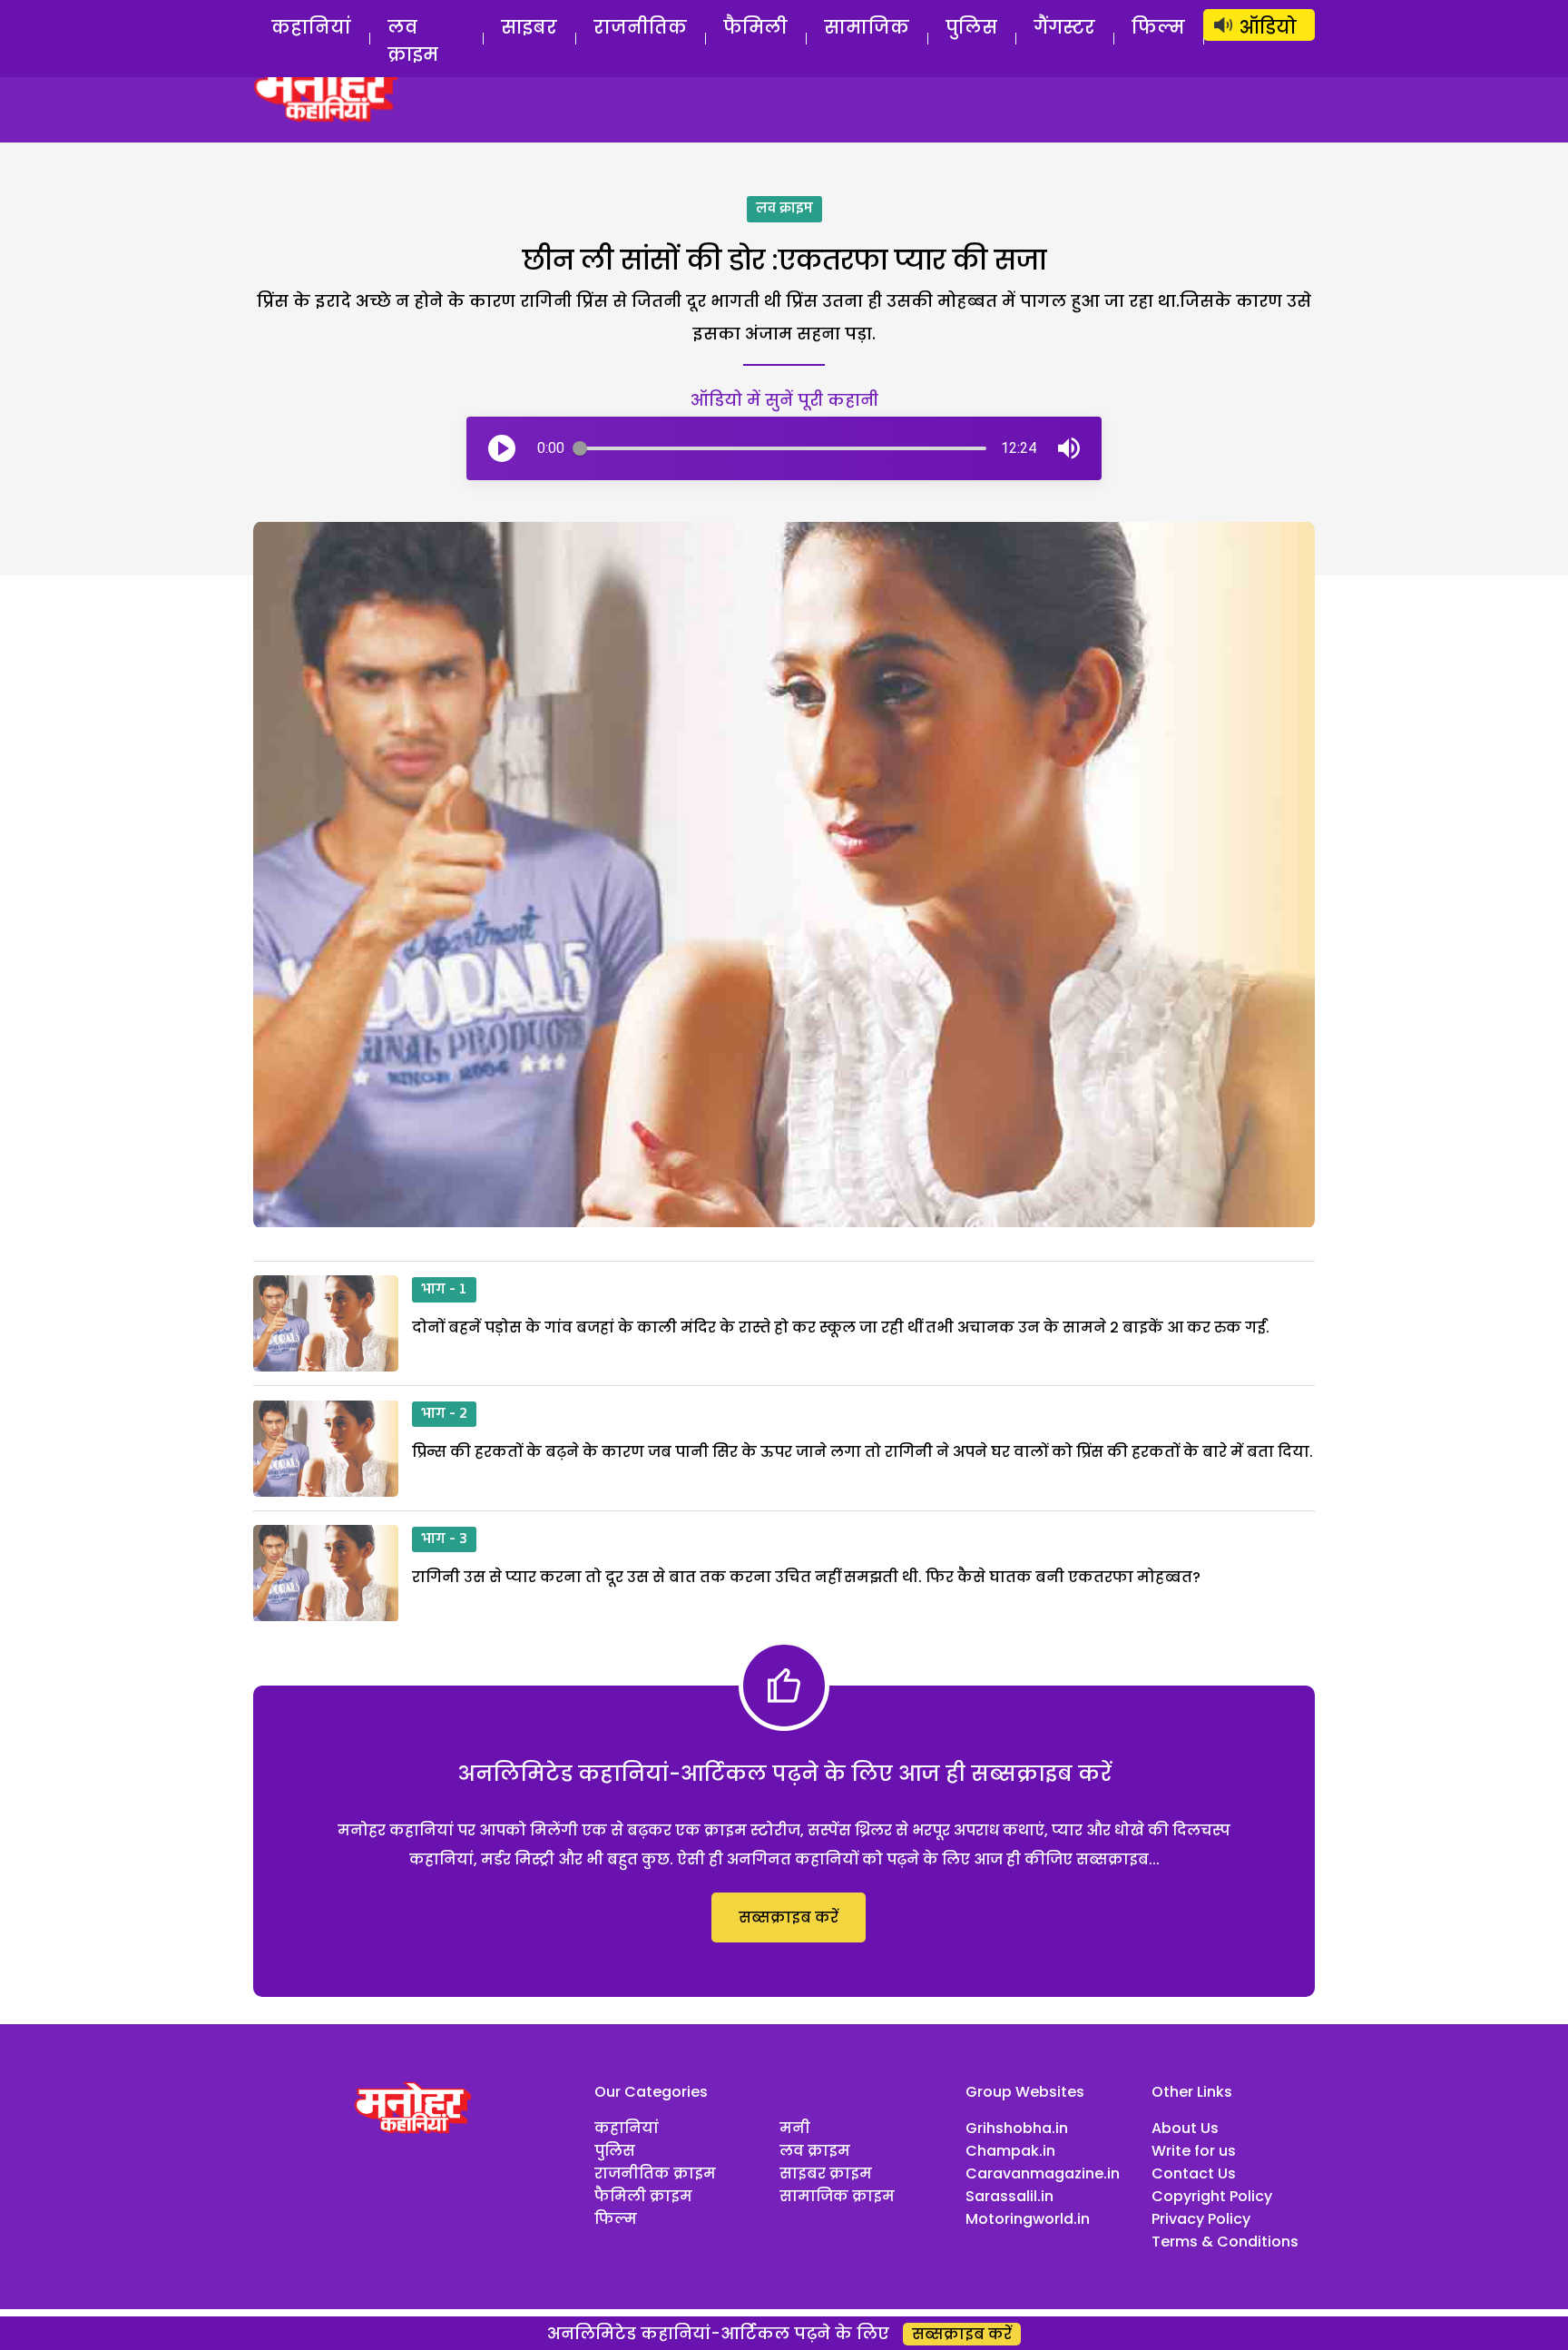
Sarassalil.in (1009, 2196)
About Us (1185, 2128)
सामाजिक (867, 27)
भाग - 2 (444, 1414)
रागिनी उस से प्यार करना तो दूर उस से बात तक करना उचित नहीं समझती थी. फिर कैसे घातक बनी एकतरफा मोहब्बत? (806, 1577)
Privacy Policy (1201, 2219)
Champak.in (1010, 2151)
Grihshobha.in (1017, 2128)
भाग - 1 (444, 1290)
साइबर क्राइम (826, 2173)
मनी (795, 2128)
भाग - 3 (444, 1539)
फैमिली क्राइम (643, 2196)
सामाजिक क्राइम (837, 2196)
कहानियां (311, 27)
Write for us (1194, 2151)
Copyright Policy (1212, 2196)
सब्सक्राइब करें (789, 1917)
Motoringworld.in (1028, 2219)
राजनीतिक (640, 27)
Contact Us (1194, 2173)
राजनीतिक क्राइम (655, 2173)
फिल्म (1158, 27)
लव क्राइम (413, 41)
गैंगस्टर (1064, 27)
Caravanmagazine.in (1043, 2173)
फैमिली (755, 27)
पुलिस (971, 27)
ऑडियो (1268, 27)
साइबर (529, 27)
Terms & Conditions (1225, 2242)
